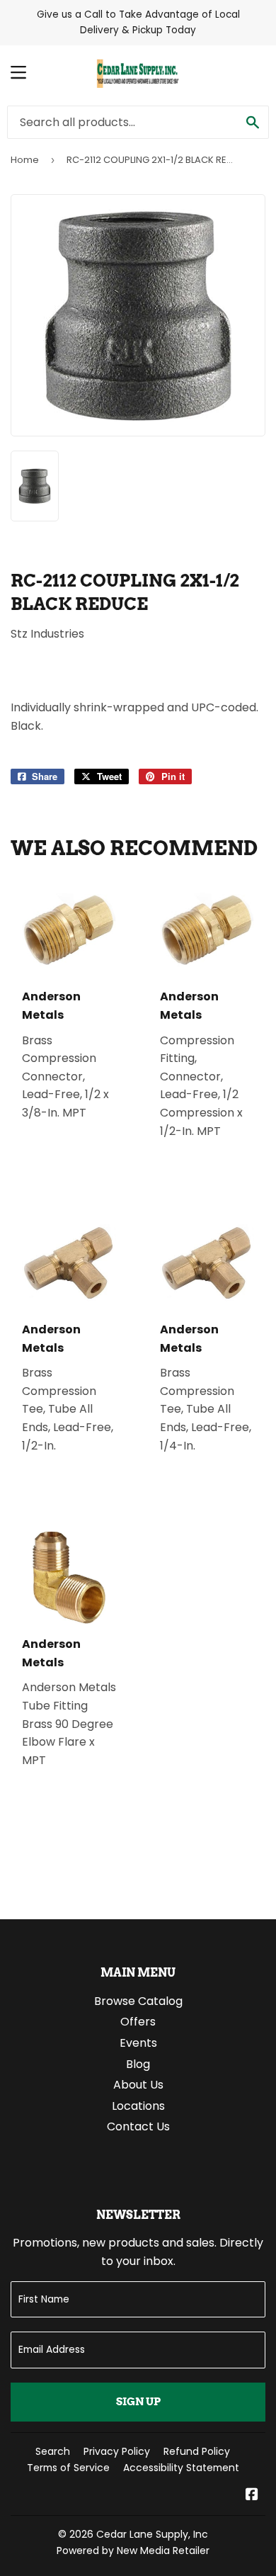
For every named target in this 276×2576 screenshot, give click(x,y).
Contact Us (138, 2126)
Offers (138, 2022)
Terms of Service (68, 2468)
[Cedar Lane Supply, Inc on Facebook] (252, 2496)
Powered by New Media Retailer (133, 2550)
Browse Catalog (138, 2001)
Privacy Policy (117, 2451)
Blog (138, 2064)
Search (53, 2451)
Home (25, 160)
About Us (138, 2085)
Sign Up (138, 2402)
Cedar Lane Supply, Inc (152, 2534)
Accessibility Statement (181, 2468)
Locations (138, 2106)
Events (138, 2043)
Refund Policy (197, 2451)
